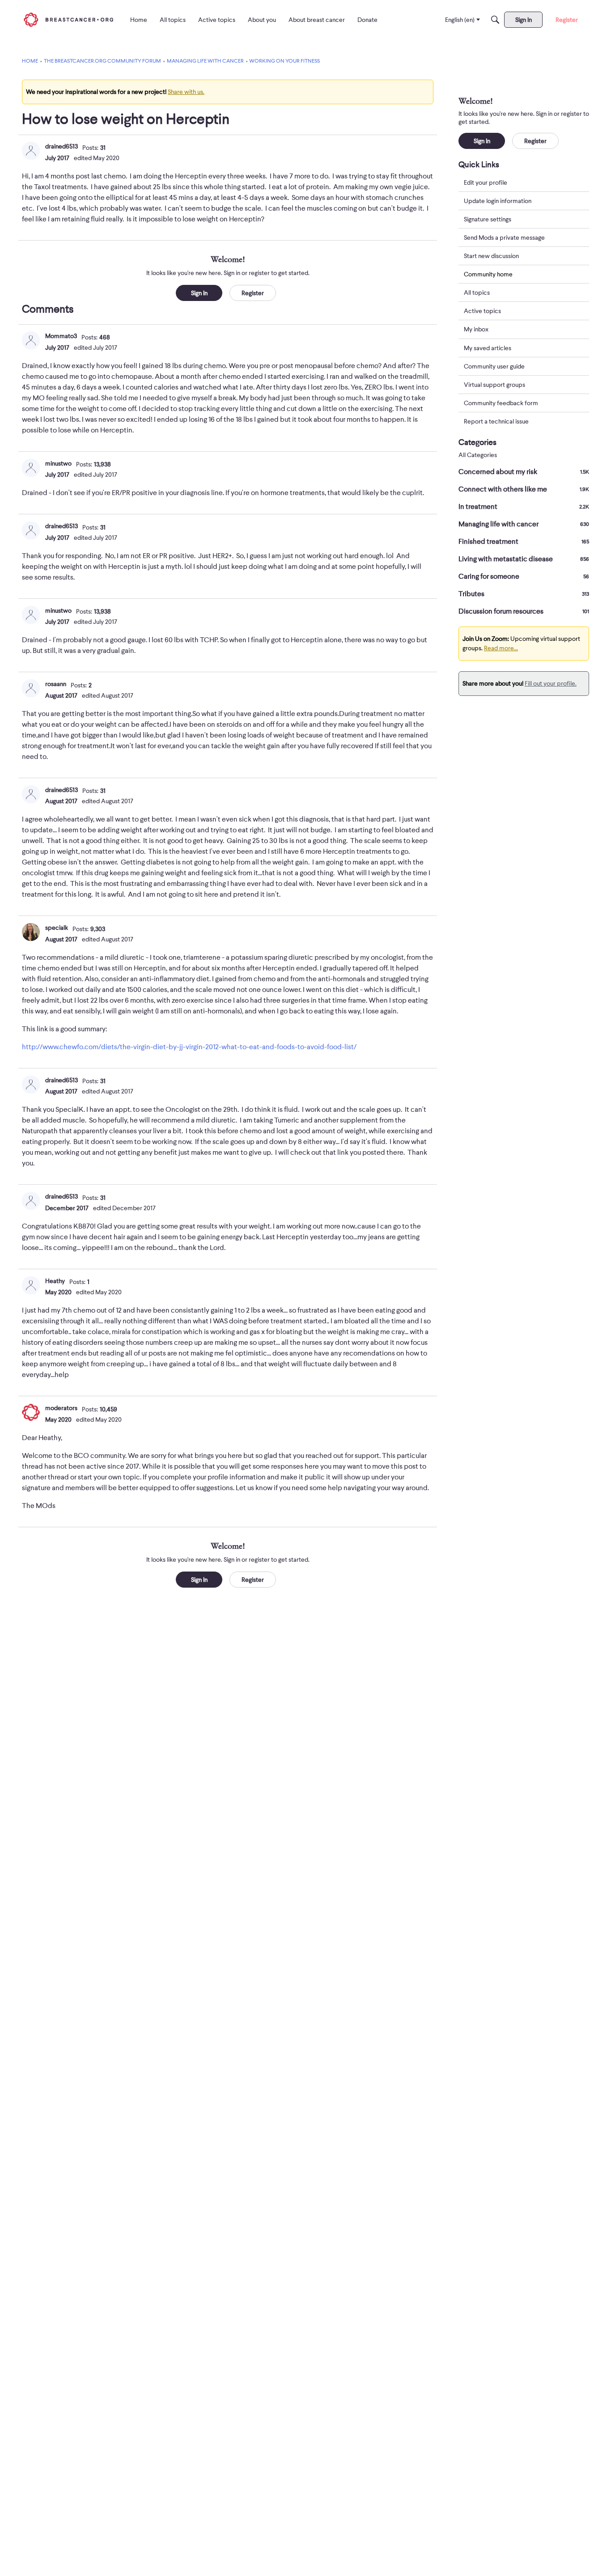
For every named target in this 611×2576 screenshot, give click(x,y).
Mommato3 (61, 336)
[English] (68, 19)
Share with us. (186, 92)
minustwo (58, 463)
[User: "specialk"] (31, 932)
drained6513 (62, 146)
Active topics (482, 311)
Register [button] (253, 293)
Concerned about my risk (524, 472)
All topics (477, 293)
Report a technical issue (496, 421)
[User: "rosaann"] (31, 688)
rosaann (56, 684)
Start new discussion (491, 256)
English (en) (460, 20)
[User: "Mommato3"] (31, 340)
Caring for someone (524, 576)
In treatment (524, 507)
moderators (61, 1408)
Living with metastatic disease (524, 559)
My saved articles (488, 348)
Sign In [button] (199, 293)
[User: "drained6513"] (31, 151)
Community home (488, 274)
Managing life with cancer (524, 524)
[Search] (495, 20)
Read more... (501, 648)
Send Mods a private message (504, 237)
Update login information (498, 201)
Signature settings (488, 219)
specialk (57, 928)
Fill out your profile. (551, 683)
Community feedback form (501, 403)
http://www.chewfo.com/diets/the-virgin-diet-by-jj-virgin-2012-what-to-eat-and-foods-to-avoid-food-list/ (189, 1047)
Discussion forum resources (524, 611)
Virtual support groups (494, 385)
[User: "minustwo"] (31, 468)
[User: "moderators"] (31, 1412)
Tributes (524, 594)
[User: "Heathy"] (31, 1285)
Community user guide (494, 366)
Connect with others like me (524, 489)
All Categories (478, 455)
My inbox (476, 330)
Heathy (55, 1281)
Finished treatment (524, 542)
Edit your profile (486, 182)
